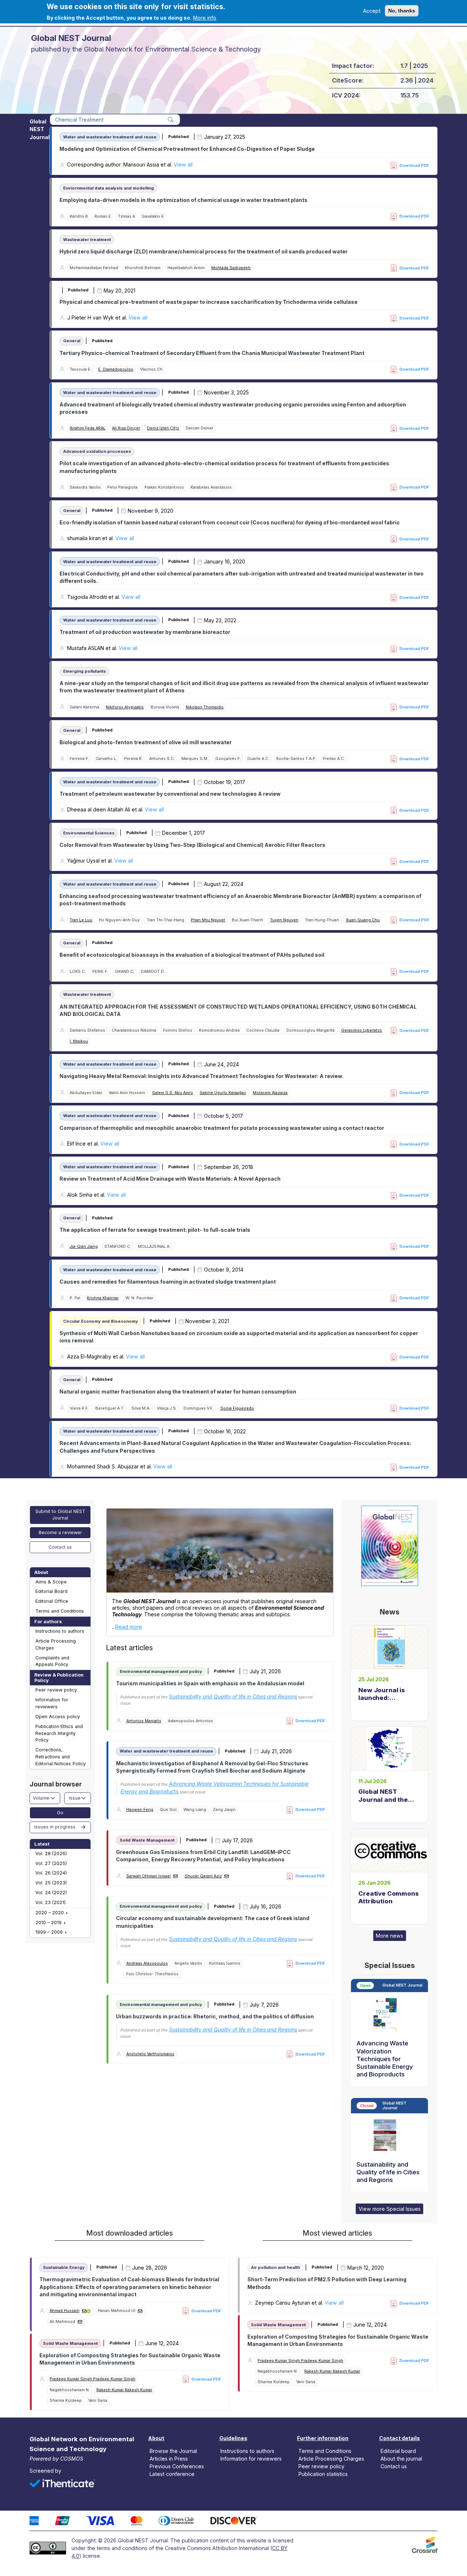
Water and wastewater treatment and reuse (110, 137)
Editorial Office (52, 1601)
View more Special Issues (390, 2209)
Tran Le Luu (81, 920)
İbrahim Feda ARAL (88, 428)
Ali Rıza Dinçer (126, 428)
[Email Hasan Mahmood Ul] (140, 2311)
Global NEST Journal (40, 129)
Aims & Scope (51, 1582)
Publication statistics (323, 2474)
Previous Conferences (177, 2466)
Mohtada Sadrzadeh (231, 268)
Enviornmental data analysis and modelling (109, 188)
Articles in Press (169, 2459)
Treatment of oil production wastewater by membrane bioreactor (145, 632)
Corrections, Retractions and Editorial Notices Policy (61, 1757)
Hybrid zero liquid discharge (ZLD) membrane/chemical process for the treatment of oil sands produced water (204, 251)
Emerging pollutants (84, 671)
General (72, 341)
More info (205, 18)
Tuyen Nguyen (284, 920)
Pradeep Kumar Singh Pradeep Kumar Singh (92, 2379)
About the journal (401, 2459)
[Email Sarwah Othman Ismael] (175, 1876)
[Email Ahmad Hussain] (84, 2311)
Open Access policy (58, 1717)
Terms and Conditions (60, 1611)
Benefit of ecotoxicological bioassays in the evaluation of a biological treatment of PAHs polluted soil (192, 955)
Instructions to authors (60, 1631)
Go (60, 1813)
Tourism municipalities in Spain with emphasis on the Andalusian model (210, 1683)
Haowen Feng (140, 1810)
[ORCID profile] (89, 2311)
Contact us (60, 1547)
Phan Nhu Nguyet (208, 920)
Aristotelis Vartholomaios (150, 2054)
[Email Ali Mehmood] (80, 2322)
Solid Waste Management (147, 1840)
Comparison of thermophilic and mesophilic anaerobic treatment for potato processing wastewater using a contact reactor (222, 1128)
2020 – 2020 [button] (50, 1913)
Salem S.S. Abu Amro (173, 1093)
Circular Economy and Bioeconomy (101, 1321)
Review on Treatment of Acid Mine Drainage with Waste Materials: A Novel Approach (170, 1179)
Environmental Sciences (89, 833)
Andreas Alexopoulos (147, 1963)
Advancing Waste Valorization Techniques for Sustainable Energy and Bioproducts (385, 2059)
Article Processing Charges (56, 1644)
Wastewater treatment (87, 240)
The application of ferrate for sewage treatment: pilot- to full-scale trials (155, 1230)
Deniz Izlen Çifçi (163, 428)
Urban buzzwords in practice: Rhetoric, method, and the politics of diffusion (215, 2016)
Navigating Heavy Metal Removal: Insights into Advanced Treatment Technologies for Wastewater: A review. (201, 1076)
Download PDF (414, 165)
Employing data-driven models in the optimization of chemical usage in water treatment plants (184, 200)
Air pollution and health (275, 2267)
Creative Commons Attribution (388, 1897)
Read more (129, 1627)
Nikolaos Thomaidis (205, 707)
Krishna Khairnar (103, 1298)
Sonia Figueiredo (237, 1408)
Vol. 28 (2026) (51, 1853)
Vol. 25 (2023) (51, 1883)
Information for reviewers (52, 1703)
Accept (372, 11)
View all (183, 165)
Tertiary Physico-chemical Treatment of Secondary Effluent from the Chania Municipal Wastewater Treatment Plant (212, 353)
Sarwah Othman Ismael (148, 1876)
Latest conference (172, 2474)
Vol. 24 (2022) (51, 1893)
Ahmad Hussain (65, 2311)
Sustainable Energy (64, 2267)
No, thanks (402, 11)
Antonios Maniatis (144, 1721)
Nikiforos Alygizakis (125, 707)
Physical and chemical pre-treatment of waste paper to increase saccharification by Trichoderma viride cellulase (209, 302)
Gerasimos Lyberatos (362, 1030)
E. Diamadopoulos (116, 369)
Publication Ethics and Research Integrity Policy (59, 1733)
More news (389, 1936)
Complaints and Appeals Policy (52, 1661)
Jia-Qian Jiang (84, 1247)
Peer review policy (56, 1690)
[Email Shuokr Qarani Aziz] (227, 1876)
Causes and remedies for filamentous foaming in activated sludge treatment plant (168, 1282)
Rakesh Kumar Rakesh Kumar (124, 2390)
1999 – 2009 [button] (50, 1932)
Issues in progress (55, 1827)
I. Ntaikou (79, 1041)
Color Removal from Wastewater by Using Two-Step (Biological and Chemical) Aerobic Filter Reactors (192, 845)
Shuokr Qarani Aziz (203, 1876)
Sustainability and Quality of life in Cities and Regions (233, 1696)
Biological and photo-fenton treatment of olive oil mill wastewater (146, 742)
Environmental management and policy (161, 1671)
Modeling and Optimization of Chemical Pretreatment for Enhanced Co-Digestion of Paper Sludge (187, 149)
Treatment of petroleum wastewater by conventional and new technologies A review (170, 794)
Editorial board (398, 2451)
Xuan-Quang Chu (363, 920)
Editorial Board (51, 1591)
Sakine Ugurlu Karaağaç (223, 1093)
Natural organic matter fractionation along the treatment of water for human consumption (178, 1392)
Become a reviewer (60, 1532)
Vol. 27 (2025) (51, 1863)
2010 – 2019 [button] (49, 1923)
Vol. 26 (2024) (51, 1873)
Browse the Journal (173, 2451)
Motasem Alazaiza (270, 1093)
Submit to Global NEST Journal (60, 1515)
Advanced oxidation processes (97, 451)
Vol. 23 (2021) (51, 1902)
